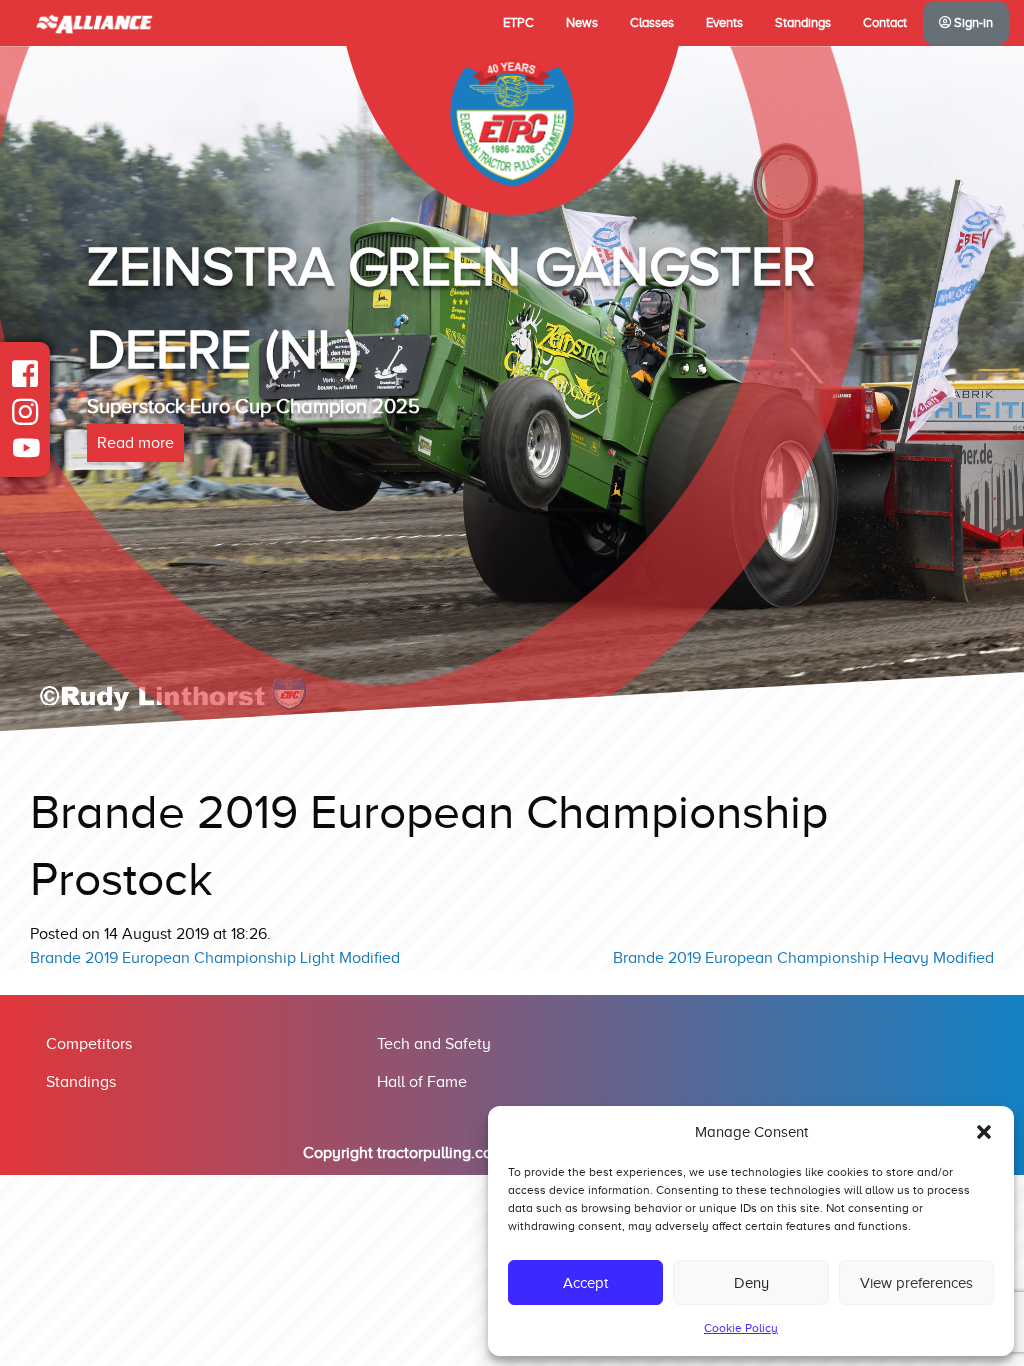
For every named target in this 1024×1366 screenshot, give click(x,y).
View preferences (916, 1283)
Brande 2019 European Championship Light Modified (215, 958)
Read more (135, 443)
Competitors (89, 1044)
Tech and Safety (434, 1044)
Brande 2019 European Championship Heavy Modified (803, 958)
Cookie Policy (741, 1328)
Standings (803, 23)
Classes (652, 23)
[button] (984, 1132)
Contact (885, 23)
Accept (585, 1283)
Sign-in (972, 23)
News (582, 23)
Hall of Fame (422, 1082)
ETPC (518, 23)
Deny (751, 1283)
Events (724, 23)
